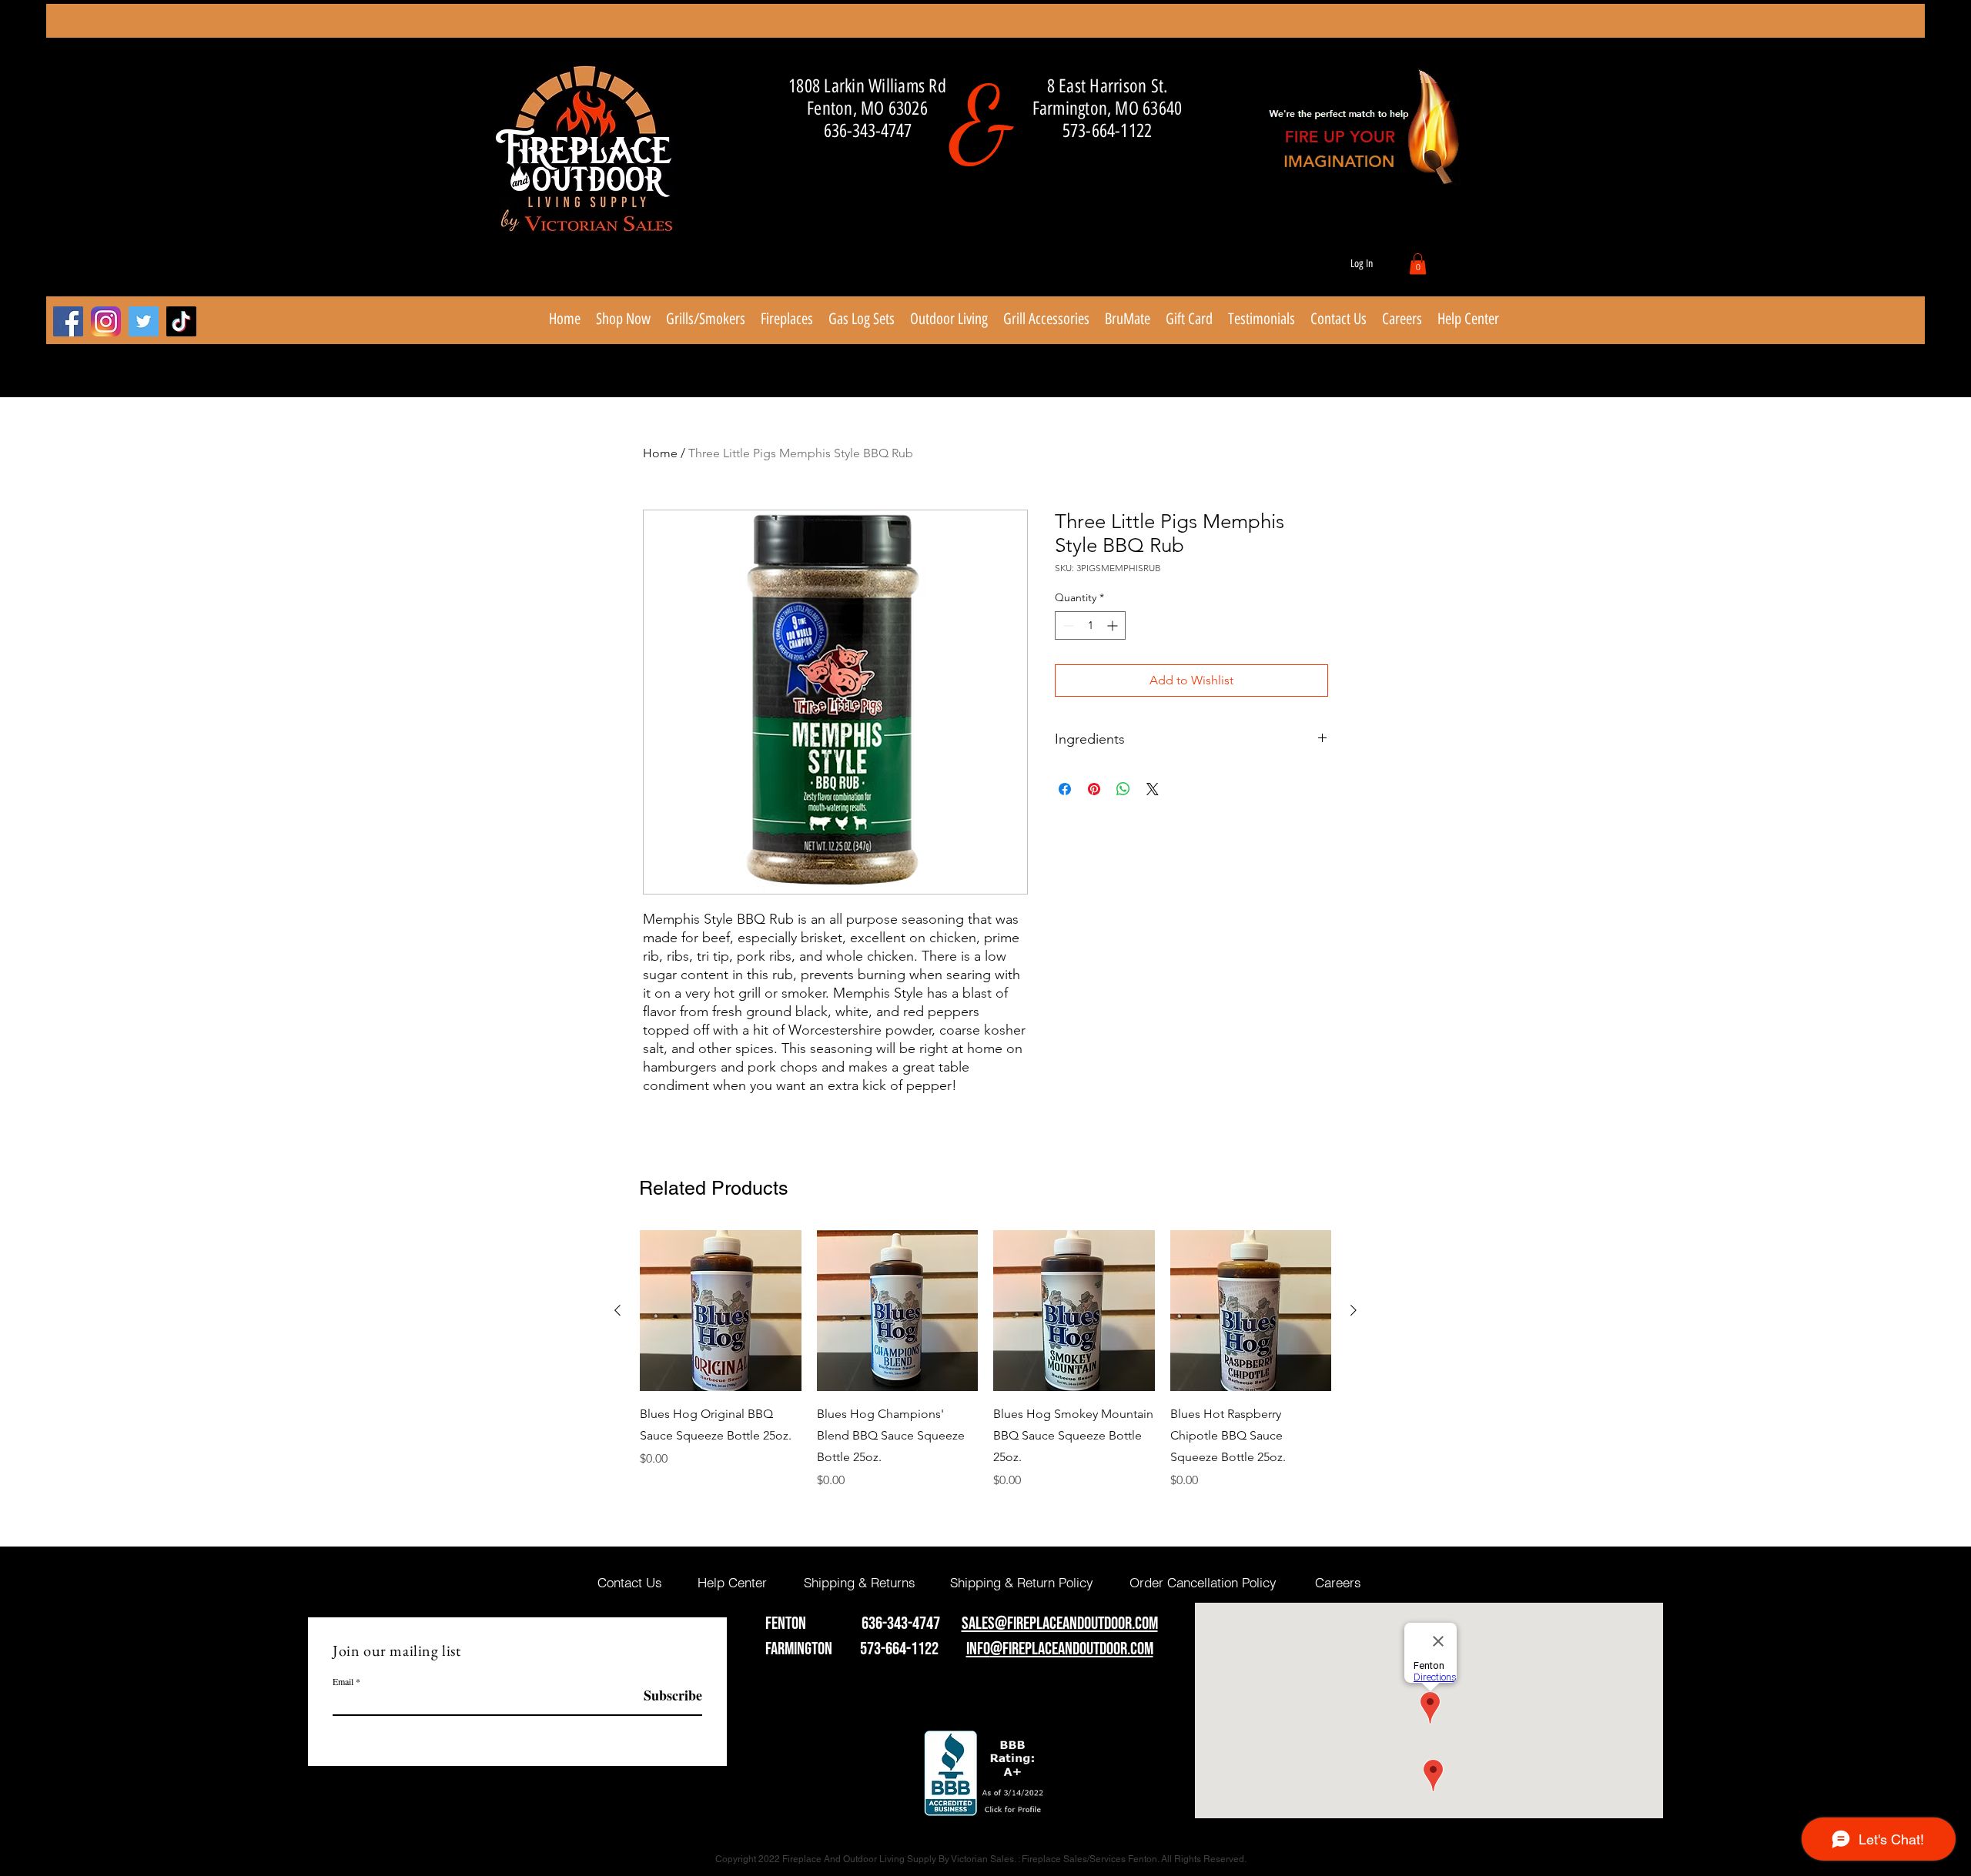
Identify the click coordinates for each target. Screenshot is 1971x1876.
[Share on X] (1153, 789)
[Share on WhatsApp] (1123, 789)
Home (660, 453)
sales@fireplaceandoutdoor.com (1060, 1624)
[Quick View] (721, 1311)
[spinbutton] (1090, 625)
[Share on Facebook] (1065, 789)
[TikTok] (181, 321)
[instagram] (106, 321)
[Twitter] (144, 321)
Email (343, 1681)
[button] (1418, 264)
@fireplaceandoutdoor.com (1072, 1649)
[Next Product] (1354, 1310)
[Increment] (1114, 625)
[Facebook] (68, 321)
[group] (985, 1360)
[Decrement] (1067, 625)
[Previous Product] (617, 1310)
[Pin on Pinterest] (1094, 789)
